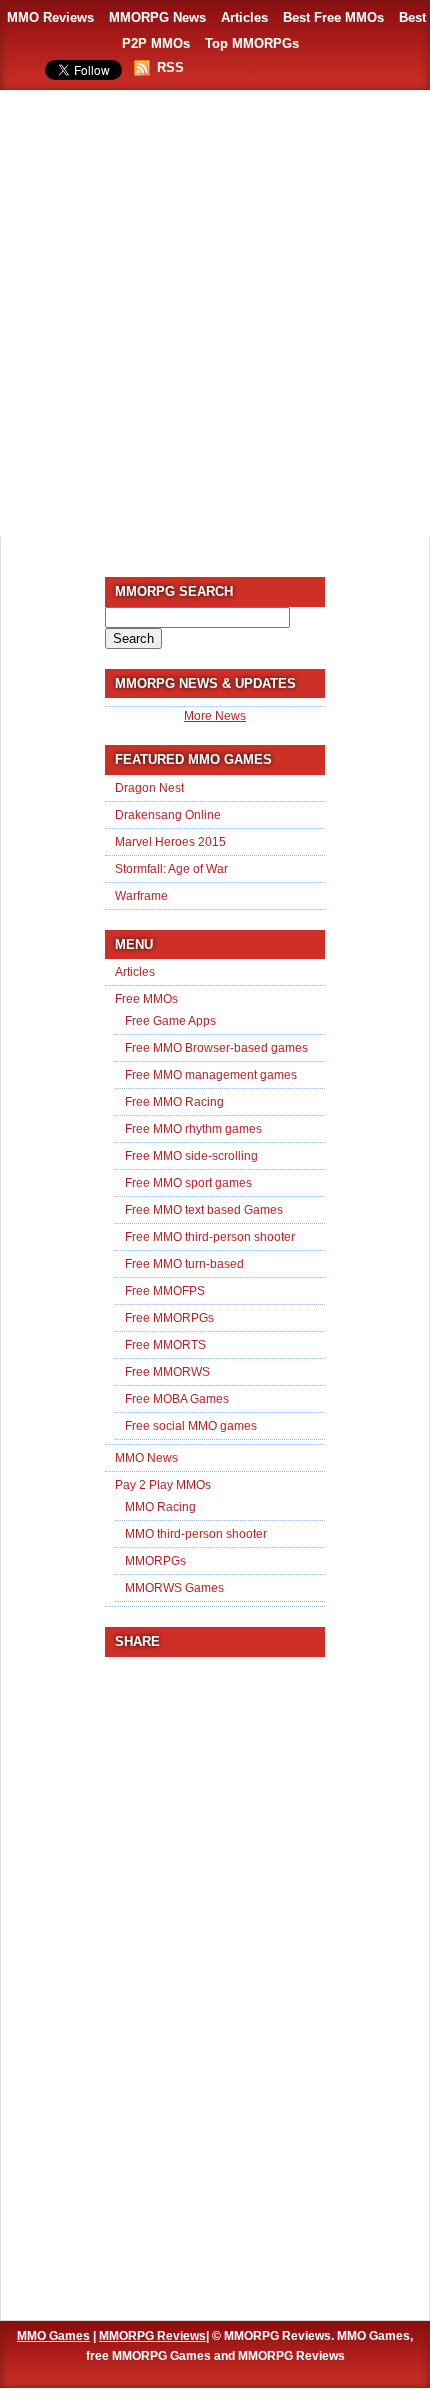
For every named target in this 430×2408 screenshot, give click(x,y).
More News (215, 716)
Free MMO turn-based (184, 1264)
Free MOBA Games (177, 1399)
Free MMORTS (165, 1345)
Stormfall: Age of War (171, 869)
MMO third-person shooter (196, 1534)
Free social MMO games (191, 1426)
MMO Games (53, 2336)
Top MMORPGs (252, 43)
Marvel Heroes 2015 (170, 842)
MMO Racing (160, 1507)
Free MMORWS (167, 1372)
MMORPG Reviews (152, 2336)
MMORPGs (155, 1561)
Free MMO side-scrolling (191, 1156)
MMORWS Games (174, 1588)
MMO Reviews (50, 17)
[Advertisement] (215, 315)
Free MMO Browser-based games (216, 1048)
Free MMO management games (211, 1075)
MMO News (146, 1458)
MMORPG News (157, 17)
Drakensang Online (168, 815)
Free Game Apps (170, 1021)
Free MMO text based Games (204, 1210)
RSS (170, 67)
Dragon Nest (149, 788)
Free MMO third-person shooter (210, 1237)
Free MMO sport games (188, 1183)
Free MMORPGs (169, 1318)
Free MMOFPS (165, 1291)
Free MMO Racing (174, 1102)
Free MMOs (146, 999)
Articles (244, 17)
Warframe (141, 896)
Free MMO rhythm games (193, 1129)
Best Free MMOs (333, 17)
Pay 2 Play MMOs (163, 1485)
